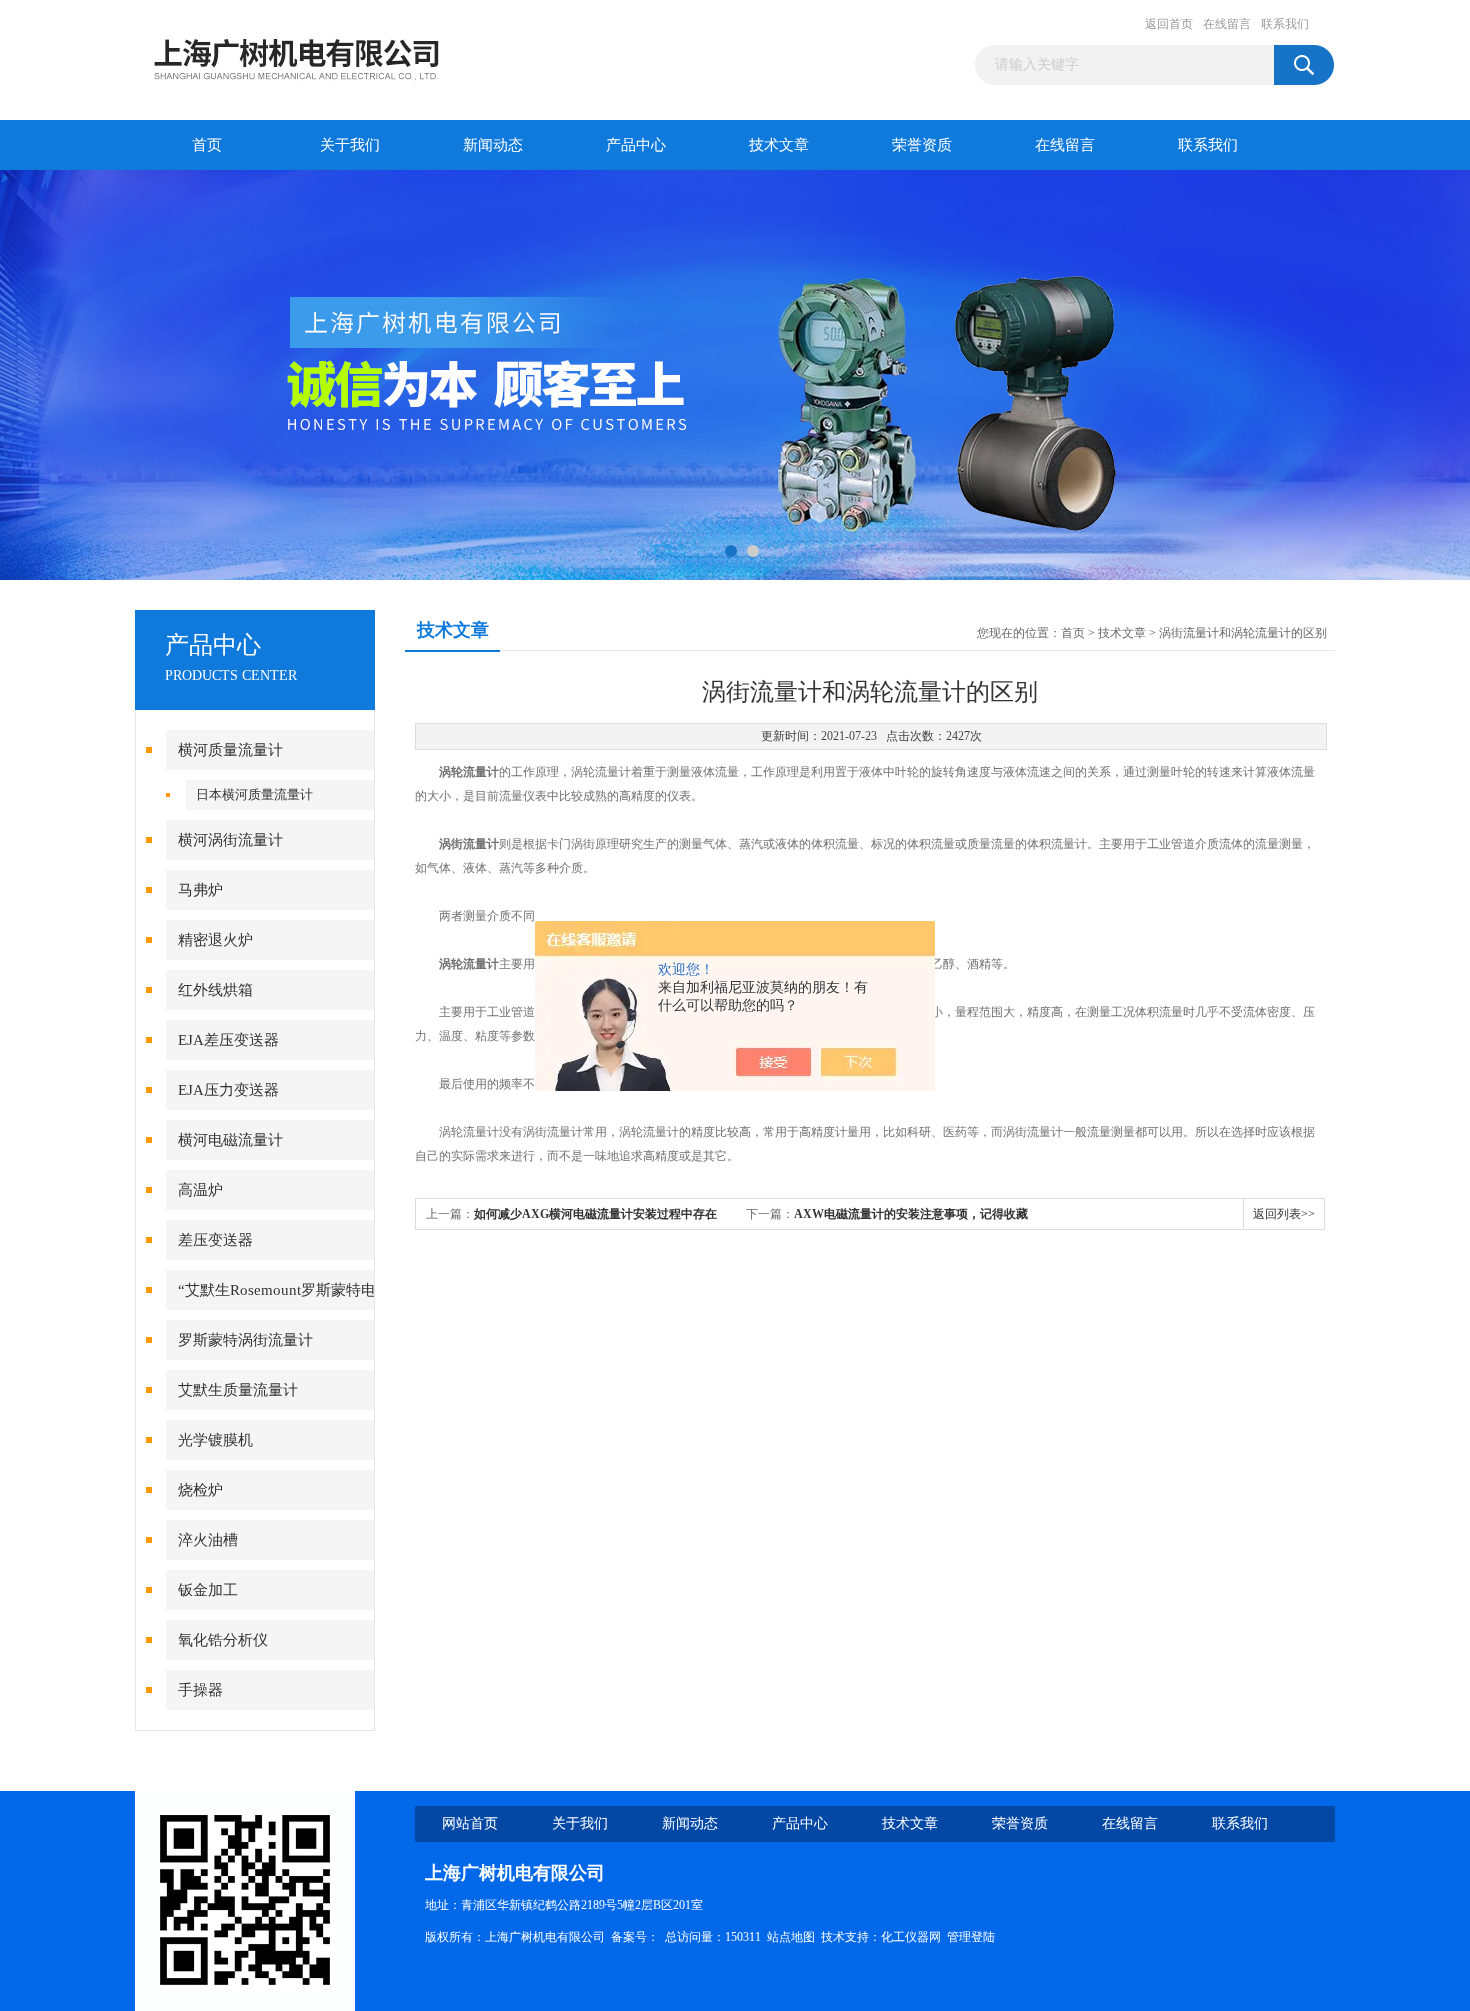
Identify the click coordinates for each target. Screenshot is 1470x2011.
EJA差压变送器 (228, 1040)
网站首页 (470, 1823)
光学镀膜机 (215, 1440)
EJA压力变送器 (228, 1090)
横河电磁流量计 (230, 1140)
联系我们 (1285, 24)
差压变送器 (215, 1240)
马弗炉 (200, 890)
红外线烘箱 (215, 990)
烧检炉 (200, 1490)
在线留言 (1227, 24)
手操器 (200, 1690)
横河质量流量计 (230, 750)
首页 (207, 145)
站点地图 (791, 1937)
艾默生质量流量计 (238, 1390)
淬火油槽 (208, 1540)
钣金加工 (208, 1590)
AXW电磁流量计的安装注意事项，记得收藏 (911, 1214)
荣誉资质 (922, 145)
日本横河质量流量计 (254, 794)
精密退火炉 (215, 940)
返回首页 (1169, 24)
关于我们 (350, 145)
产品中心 (636, 145)
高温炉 (200, 1190)
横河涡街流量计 (230, 840)
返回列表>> (1284, 1214)
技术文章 (779, 145)
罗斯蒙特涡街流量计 (245, 1340)
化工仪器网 (911, 1937)
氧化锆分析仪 (223, 1640)
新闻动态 (493, 145)
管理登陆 (971, 1937)
